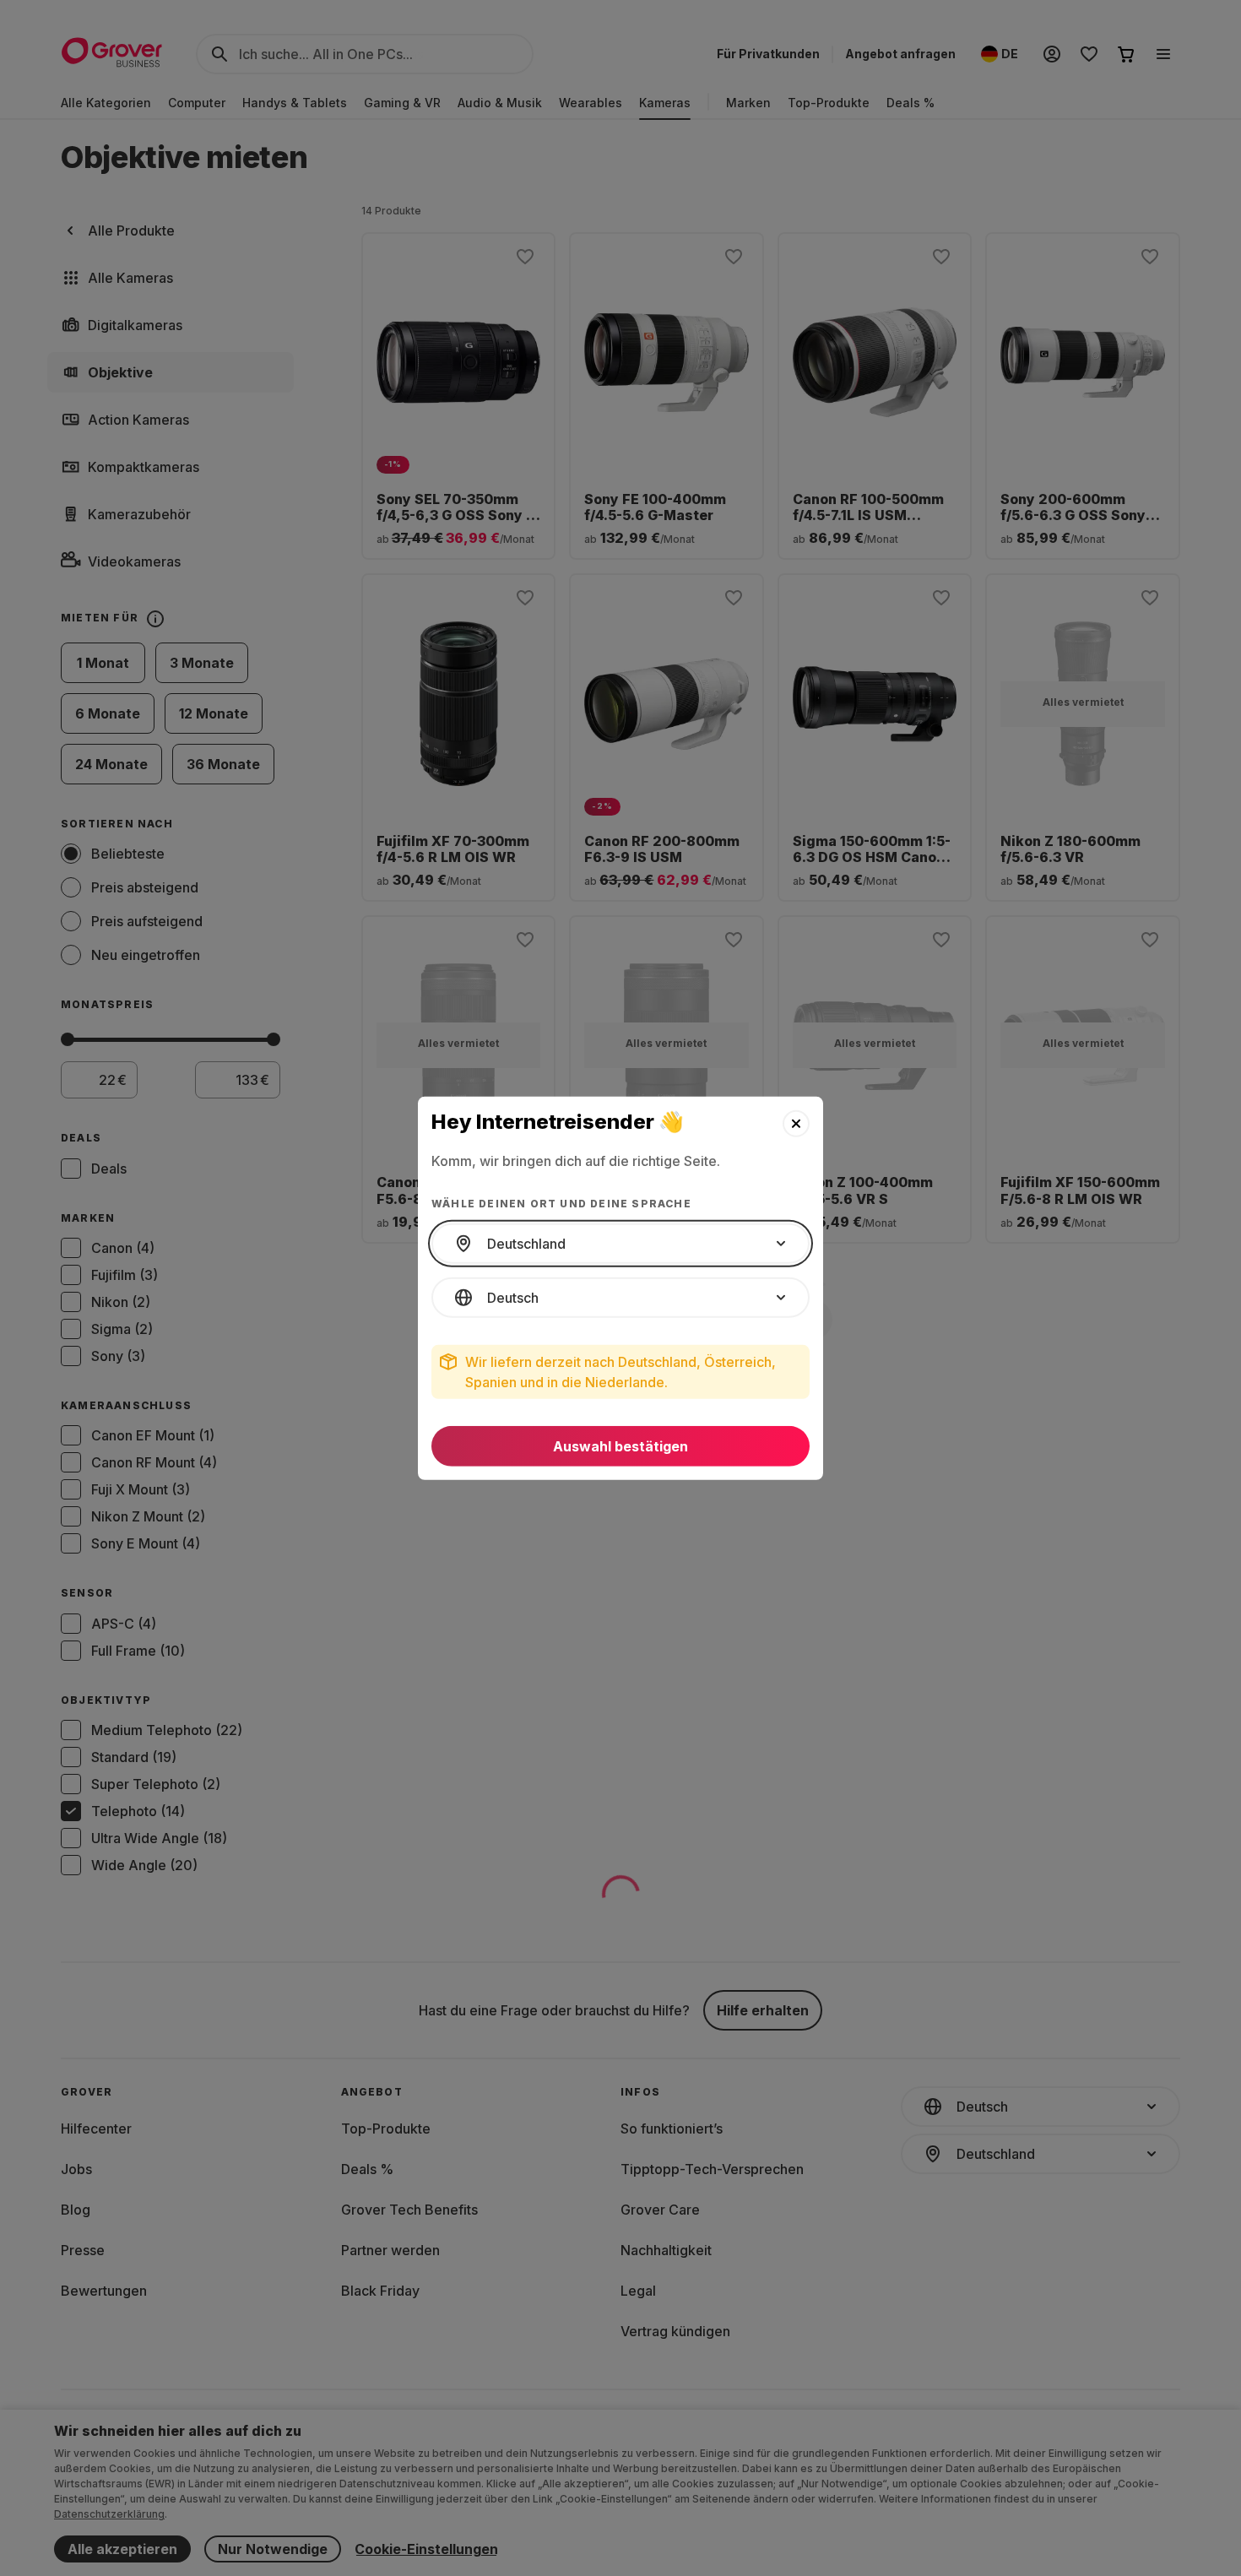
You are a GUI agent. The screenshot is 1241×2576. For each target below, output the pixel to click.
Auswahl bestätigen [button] (620, 1446)
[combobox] (620, 1244)
